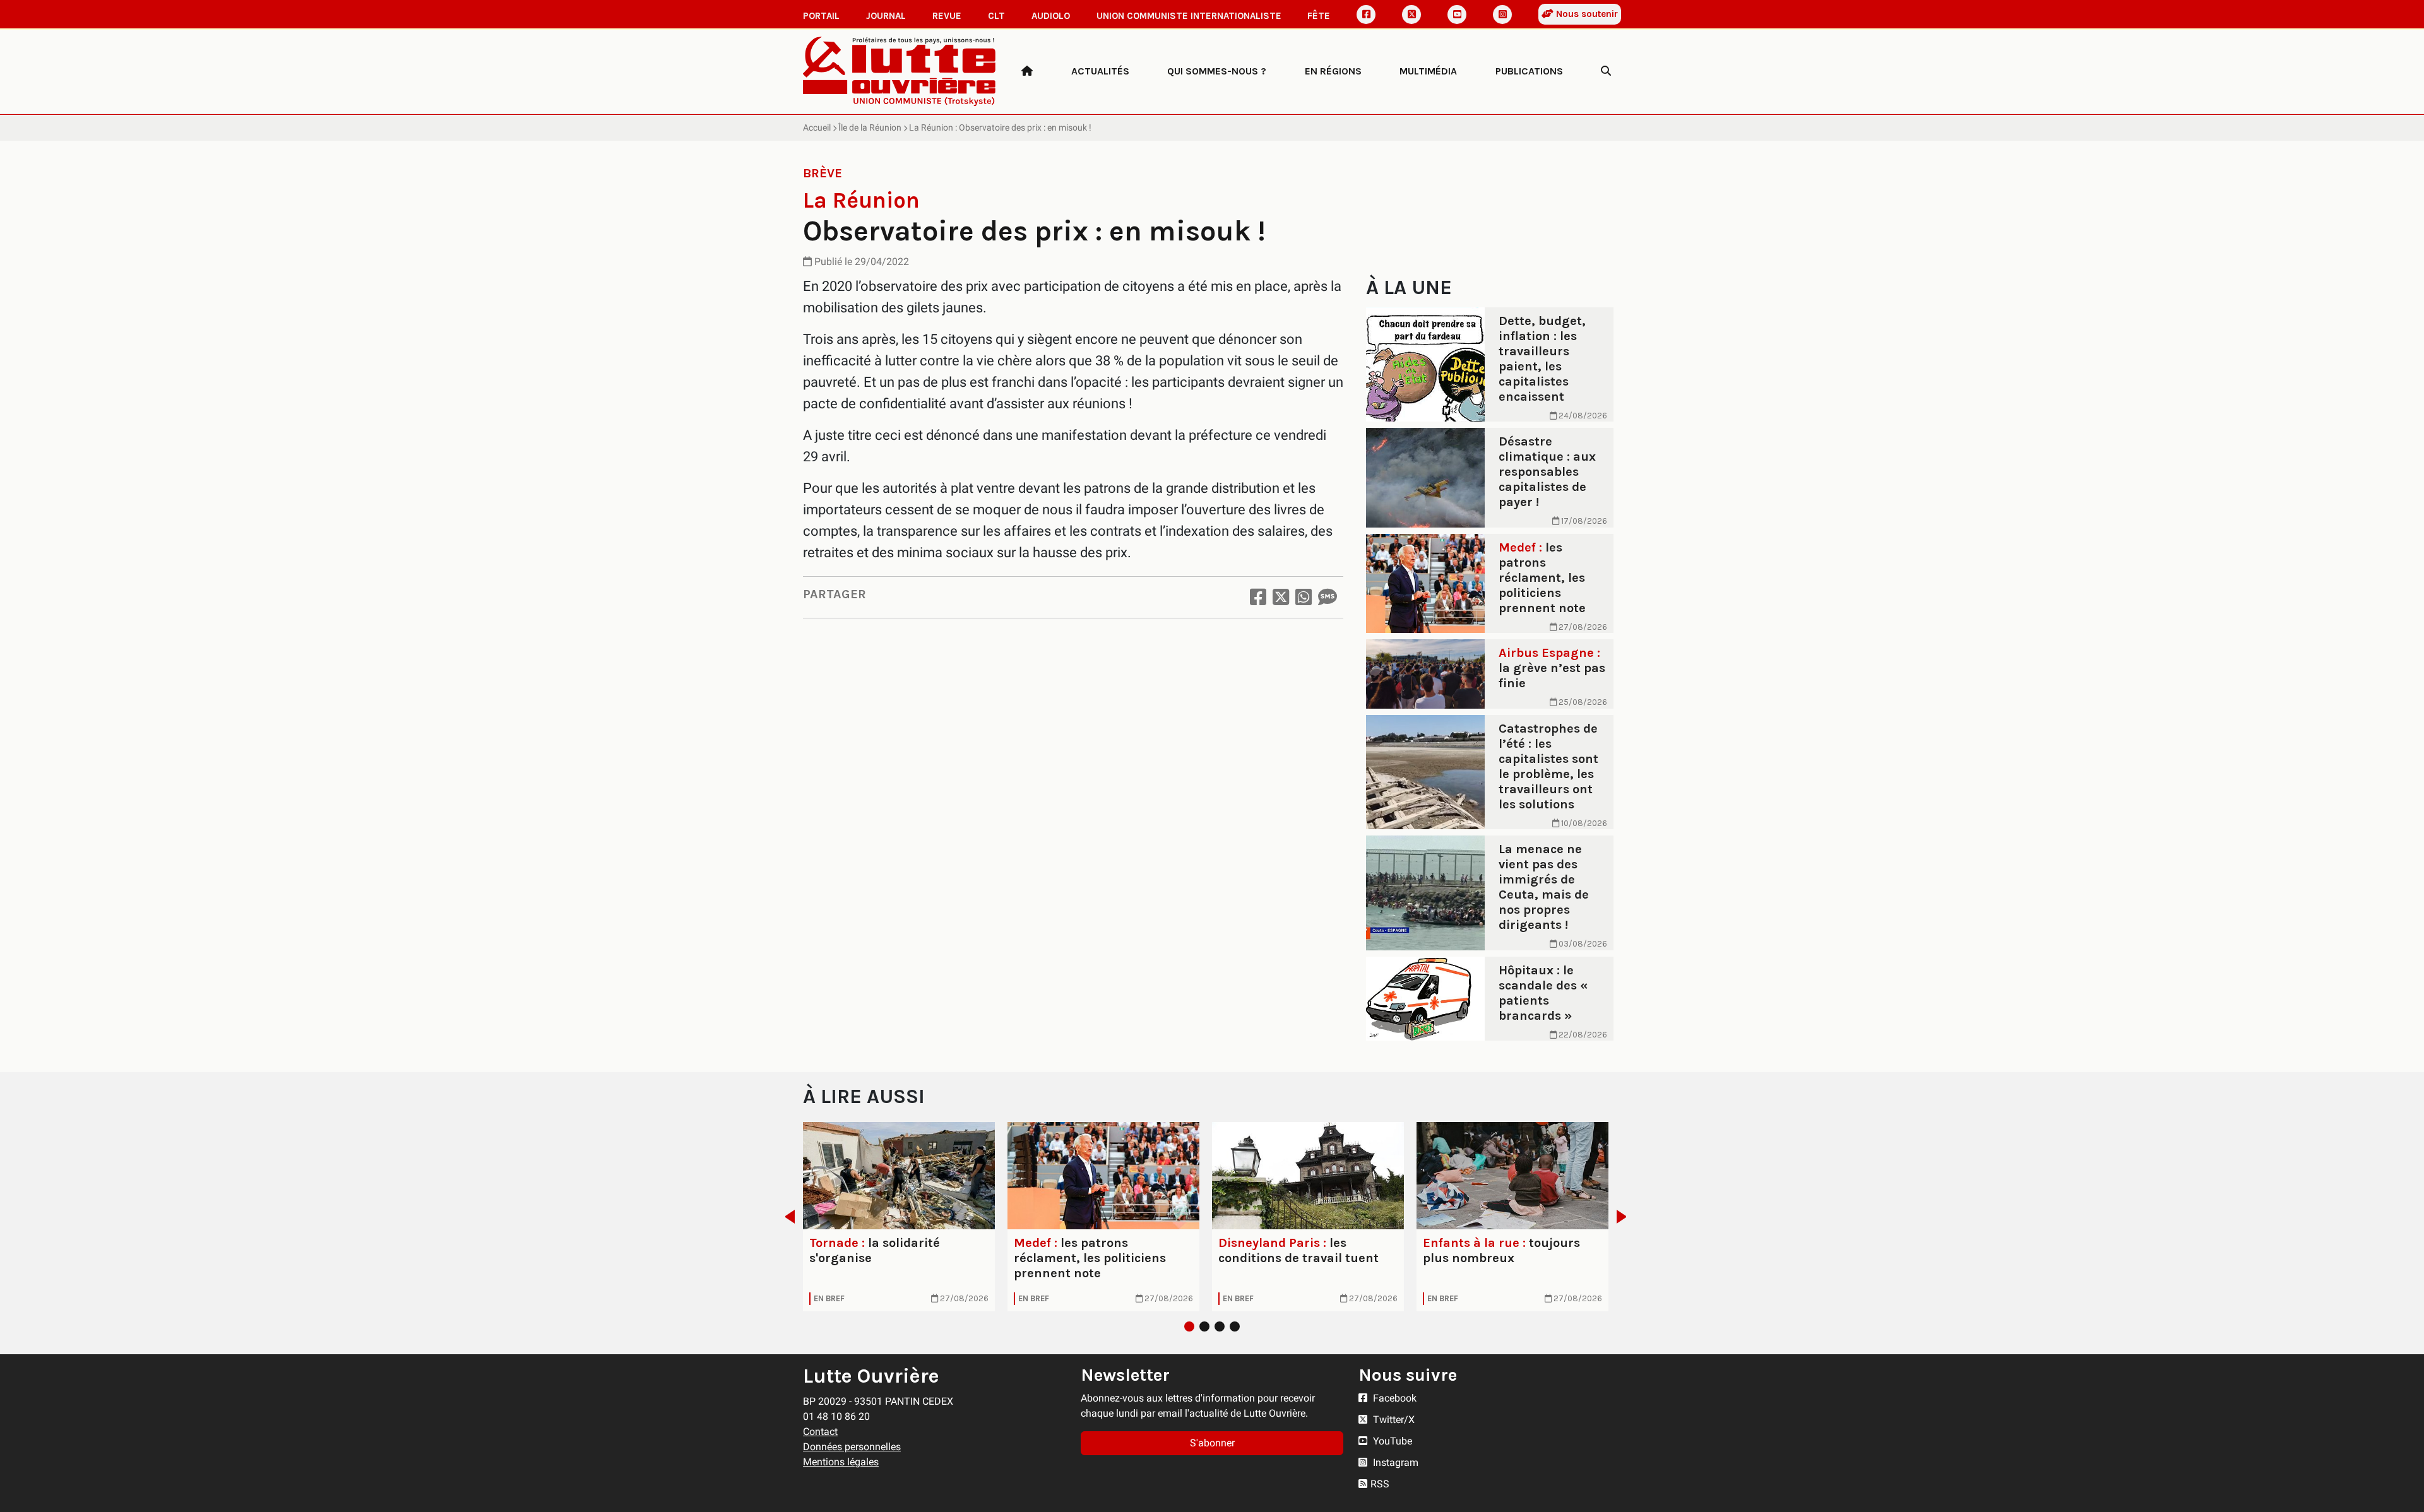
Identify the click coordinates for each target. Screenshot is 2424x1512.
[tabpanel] (899, 1217)
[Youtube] (1457, 15)
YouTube (1391, 1441)
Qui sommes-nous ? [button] (1217, 71)
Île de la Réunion (870, 127)
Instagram (1394, 1462)
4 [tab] (1235, 1326)
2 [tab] (1204, 1326)
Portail (821, 16)
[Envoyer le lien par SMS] (1328, 597)
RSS (1380, 1484)
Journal (886, 16)
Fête (1319, 16)
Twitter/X (1393, 1420)
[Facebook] (1366, 15)
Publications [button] (1529, 71)
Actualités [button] (1100, 71)
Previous (786, 1217)
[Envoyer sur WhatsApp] (1304, 597)
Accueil (817, 127)
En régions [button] (1333, 71)
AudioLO (1051, 16)
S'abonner (1212, 1443)
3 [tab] (1220, 1326)
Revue (947, 16)
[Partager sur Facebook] (1258, 597)
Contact (820, 1432)
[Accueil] (1027, 71)
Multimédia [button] (1428, 71)
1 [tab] (1189, 1326)
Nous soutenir (1586, 14)
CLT (996, 16)
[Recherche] (1606, 71)
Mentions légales (841, 1462)
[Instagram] (1502, 15)
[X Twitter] (1411, 15)
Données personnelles (852, 1447)
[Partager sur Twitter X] (1281, 597)
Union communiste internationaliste (1189, 16)
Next (1625, 1217)
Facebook (1393, 1398)
